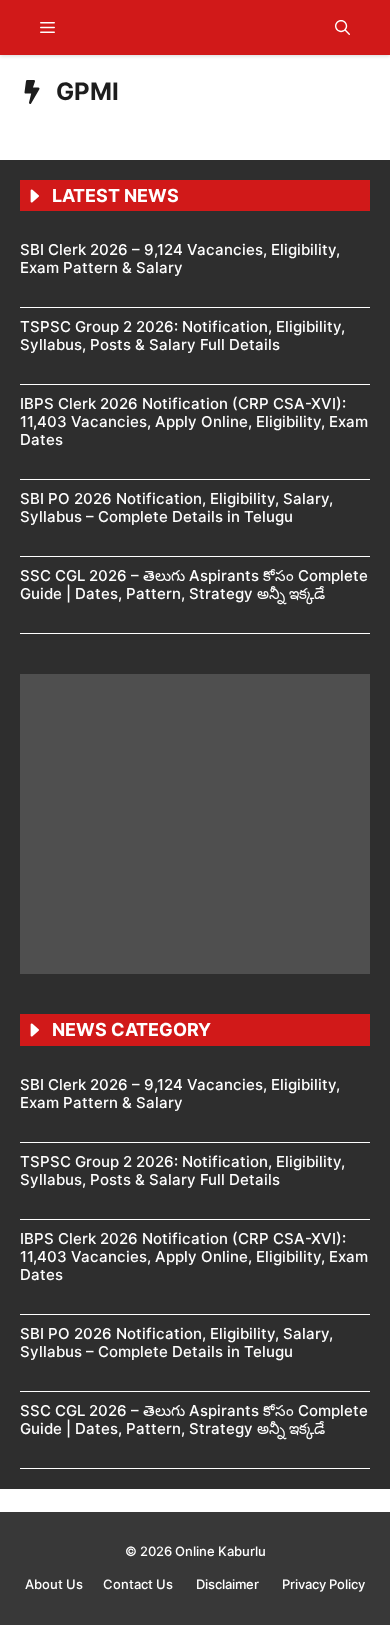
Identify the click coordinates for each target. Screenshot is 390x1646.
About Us (54, 1584)
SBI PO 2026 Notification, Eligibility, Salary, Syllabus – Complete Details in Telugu (176, 507)
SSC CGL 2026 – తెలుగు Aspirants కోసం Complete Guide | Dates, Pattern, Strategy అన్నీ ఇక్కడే (194, 584)
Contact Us (139, 1584)
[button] (342, 27)
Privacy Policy (323, 1584)
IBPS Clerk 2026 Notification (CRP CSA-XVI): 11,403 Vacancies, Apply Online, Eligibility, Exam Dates (194, 421)
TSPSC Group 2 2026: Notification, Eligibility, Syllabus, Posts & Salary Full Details (182, 335)
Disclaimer (229, 1584)
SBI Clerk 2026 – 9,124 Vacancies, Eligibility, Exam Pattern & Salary (180, 258)
